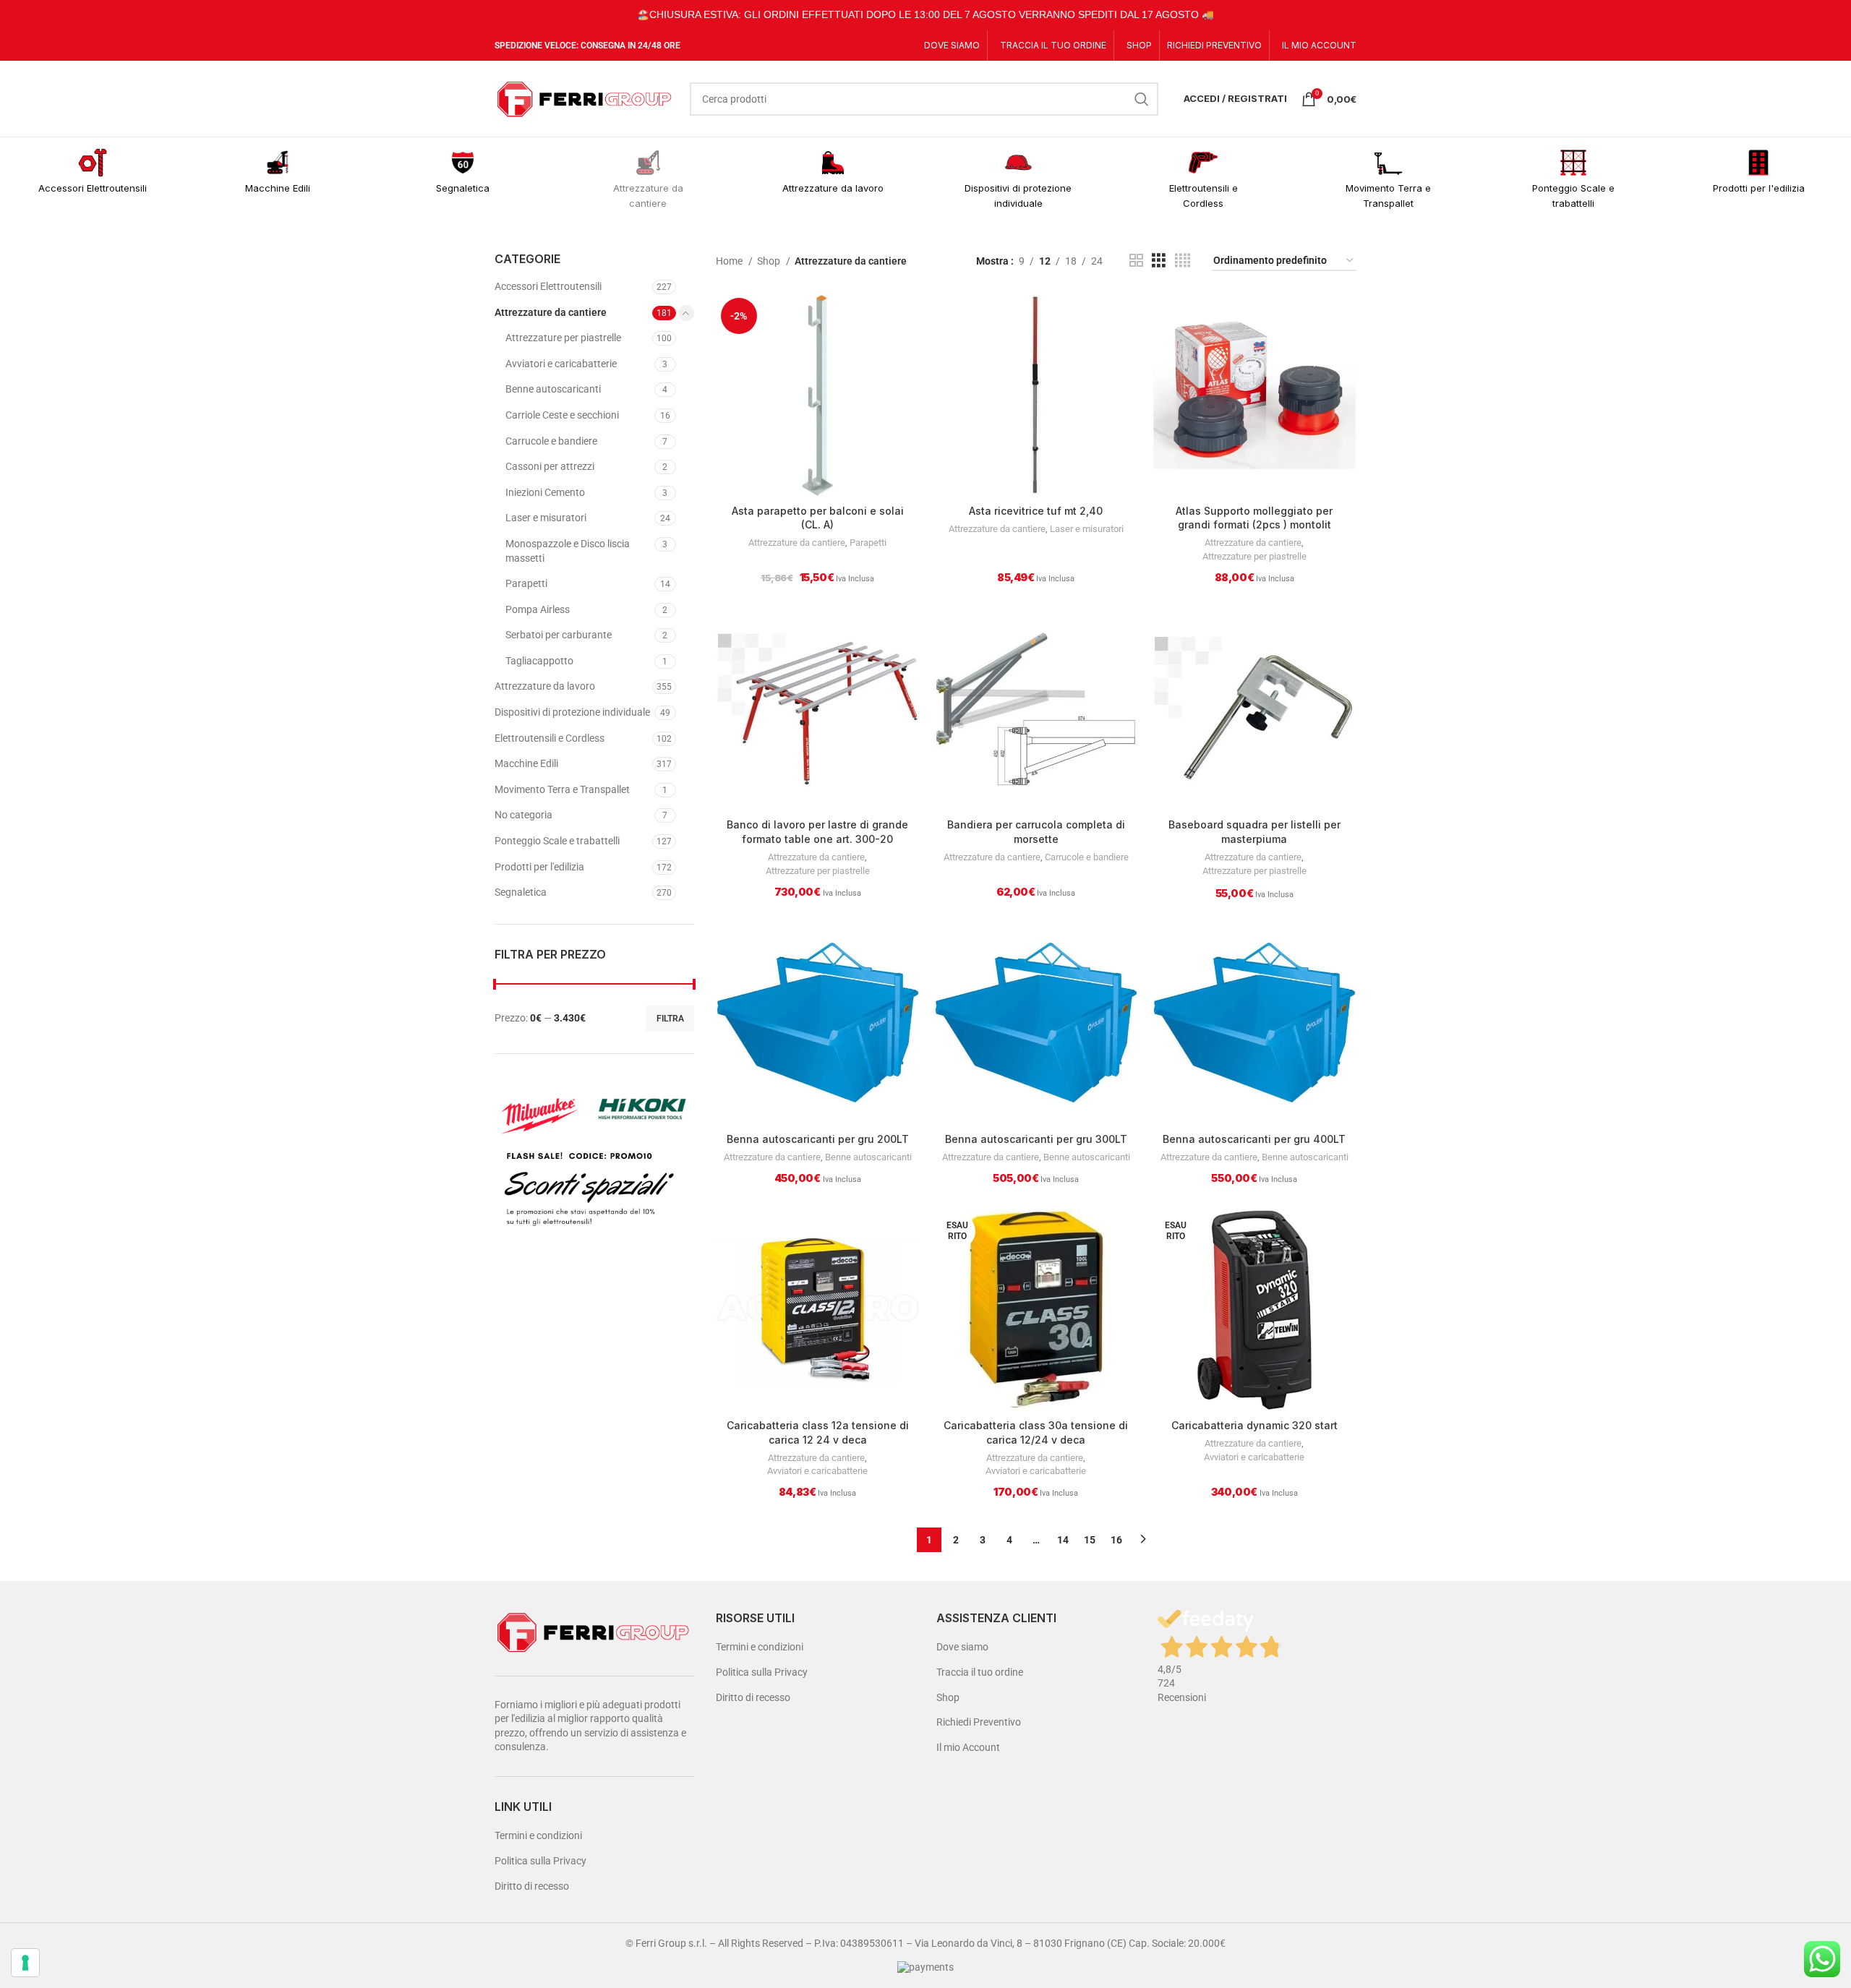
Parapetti (526, 583)
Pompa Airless (538, 609)
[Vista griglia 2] (1136, 261)
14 (1063, 1540)
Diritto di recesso (532, 1886)
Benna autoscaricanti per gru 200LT (818, 1139)
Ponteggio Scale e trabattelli (557, 841)
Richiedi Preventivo (979, 1722)
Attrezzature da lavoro (545, 686)
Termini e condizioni (538, 1835)
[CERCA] (1142, 99)
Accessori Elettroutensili (548, 286)
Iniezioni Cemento (545, 492)
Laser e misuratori (546, 518)
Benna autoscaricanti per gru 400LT (1254, 1139)
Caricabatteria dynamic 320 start (1254, 1425)
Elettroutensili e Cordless (550, 738)
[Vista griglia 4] (1183, 261)
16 (1116, 1540)
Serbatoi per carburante (559, 635)
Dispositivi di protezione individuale (572, 712)
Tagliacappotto (539, 661)
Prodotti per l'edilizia (539, 867)
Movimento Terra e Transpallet (562, 789)
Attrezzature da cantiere (551, 312)
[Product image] (818, 395)
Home (730, 261)
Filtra (670, 1019)
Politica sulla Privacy (540, 1861)
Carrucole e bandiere (551, 441)
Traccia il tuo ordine (980, 1672)
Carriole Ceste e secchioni (562, 415)
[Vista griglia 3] (1159, 261)
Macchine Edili (526, 763)
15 (1090, 1540)
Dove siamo (962, 1647)
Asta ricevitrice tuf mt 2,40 (1036, 511)
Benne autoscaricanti (553, 389)
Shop (770, 261)
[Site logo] (585, 98)
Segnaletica (521, 892)
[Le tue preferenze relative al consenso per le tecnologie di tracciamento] (25, 1963)
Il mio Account (968, 1747)
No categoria (523, 815)
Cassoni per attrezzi (550, 466)
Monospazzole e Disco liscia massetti (568, 551)
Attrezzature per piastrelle (563, 338)
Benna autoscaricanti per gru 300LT (1036, 1139)
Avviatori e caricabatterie (561, 364)
